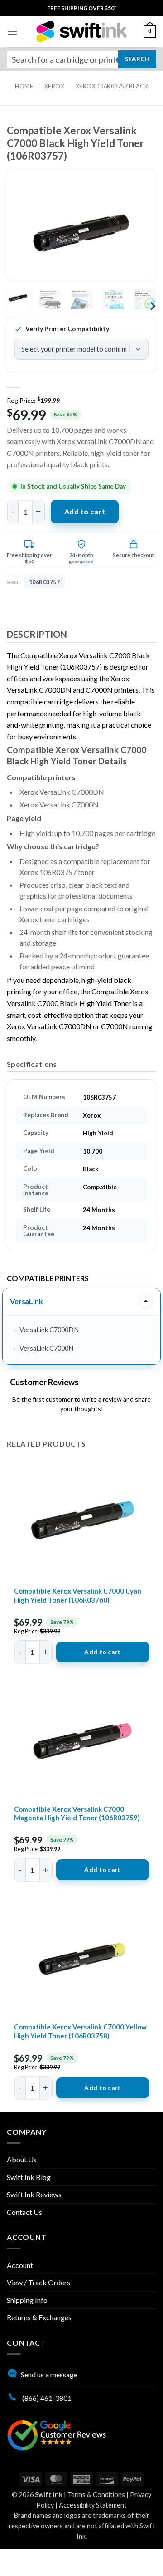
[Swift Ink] (81, 32)
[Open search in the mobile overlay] (81, 59)
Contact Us (24, 2212)
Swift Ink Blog (29, 2177)
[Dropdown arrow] (146, 1301)
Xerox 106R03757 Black (112, 86)
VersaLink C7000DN (49, 1330)
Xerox (55, 86)
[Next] (134, 233)
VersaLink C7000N (46, 1348)
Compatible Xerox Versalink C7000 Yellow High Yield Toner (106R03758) (80, 2031)
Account (20, 2265)
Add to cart (85, 511)
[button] (12, 32)
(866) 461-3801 (46, 2398)
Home (24, 86)
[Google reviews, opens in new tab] (57, 2434)
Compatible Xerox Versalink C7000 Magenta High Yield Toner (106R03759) (77, 1813)
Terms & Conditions (96, 2495)
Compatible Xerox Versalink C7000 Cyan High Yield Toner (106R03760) (78, 1595)
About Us (22, 2159)
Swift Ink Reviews (34, 2194)
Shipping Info (27, 2300)
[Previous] (29, 233)
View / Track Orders (38, 2282)
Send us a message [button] (49, 2374)
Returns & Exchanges (39, 2317)
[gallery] (81, 233)
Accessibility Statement (93, 2505)
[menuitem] (82, 8)
